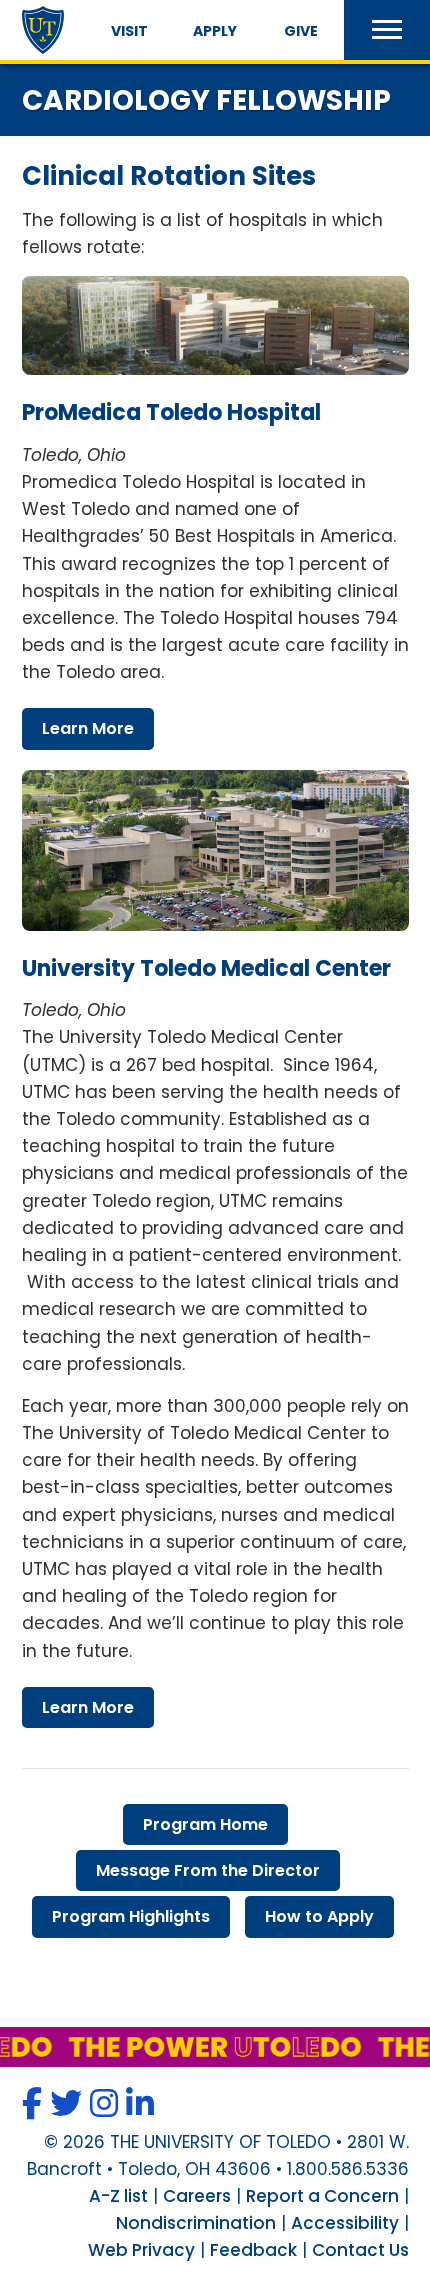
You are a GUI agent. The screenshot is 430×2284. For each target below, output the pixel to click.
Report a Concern (322, 2196)
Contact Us (360, 2250)
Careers (197, 2196)
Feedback (253, 2250)
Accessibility (345, 2223)
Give (301, 31)
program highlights (131, 1916)
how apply (319, 1916)
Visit (129, 31)
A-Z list (118, 2196)
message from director (208, 1870)
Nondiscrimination (196, 2223)
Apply (215, 31)
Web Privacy (141, 2250)
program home (205, 1824)
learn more (88, 728)
